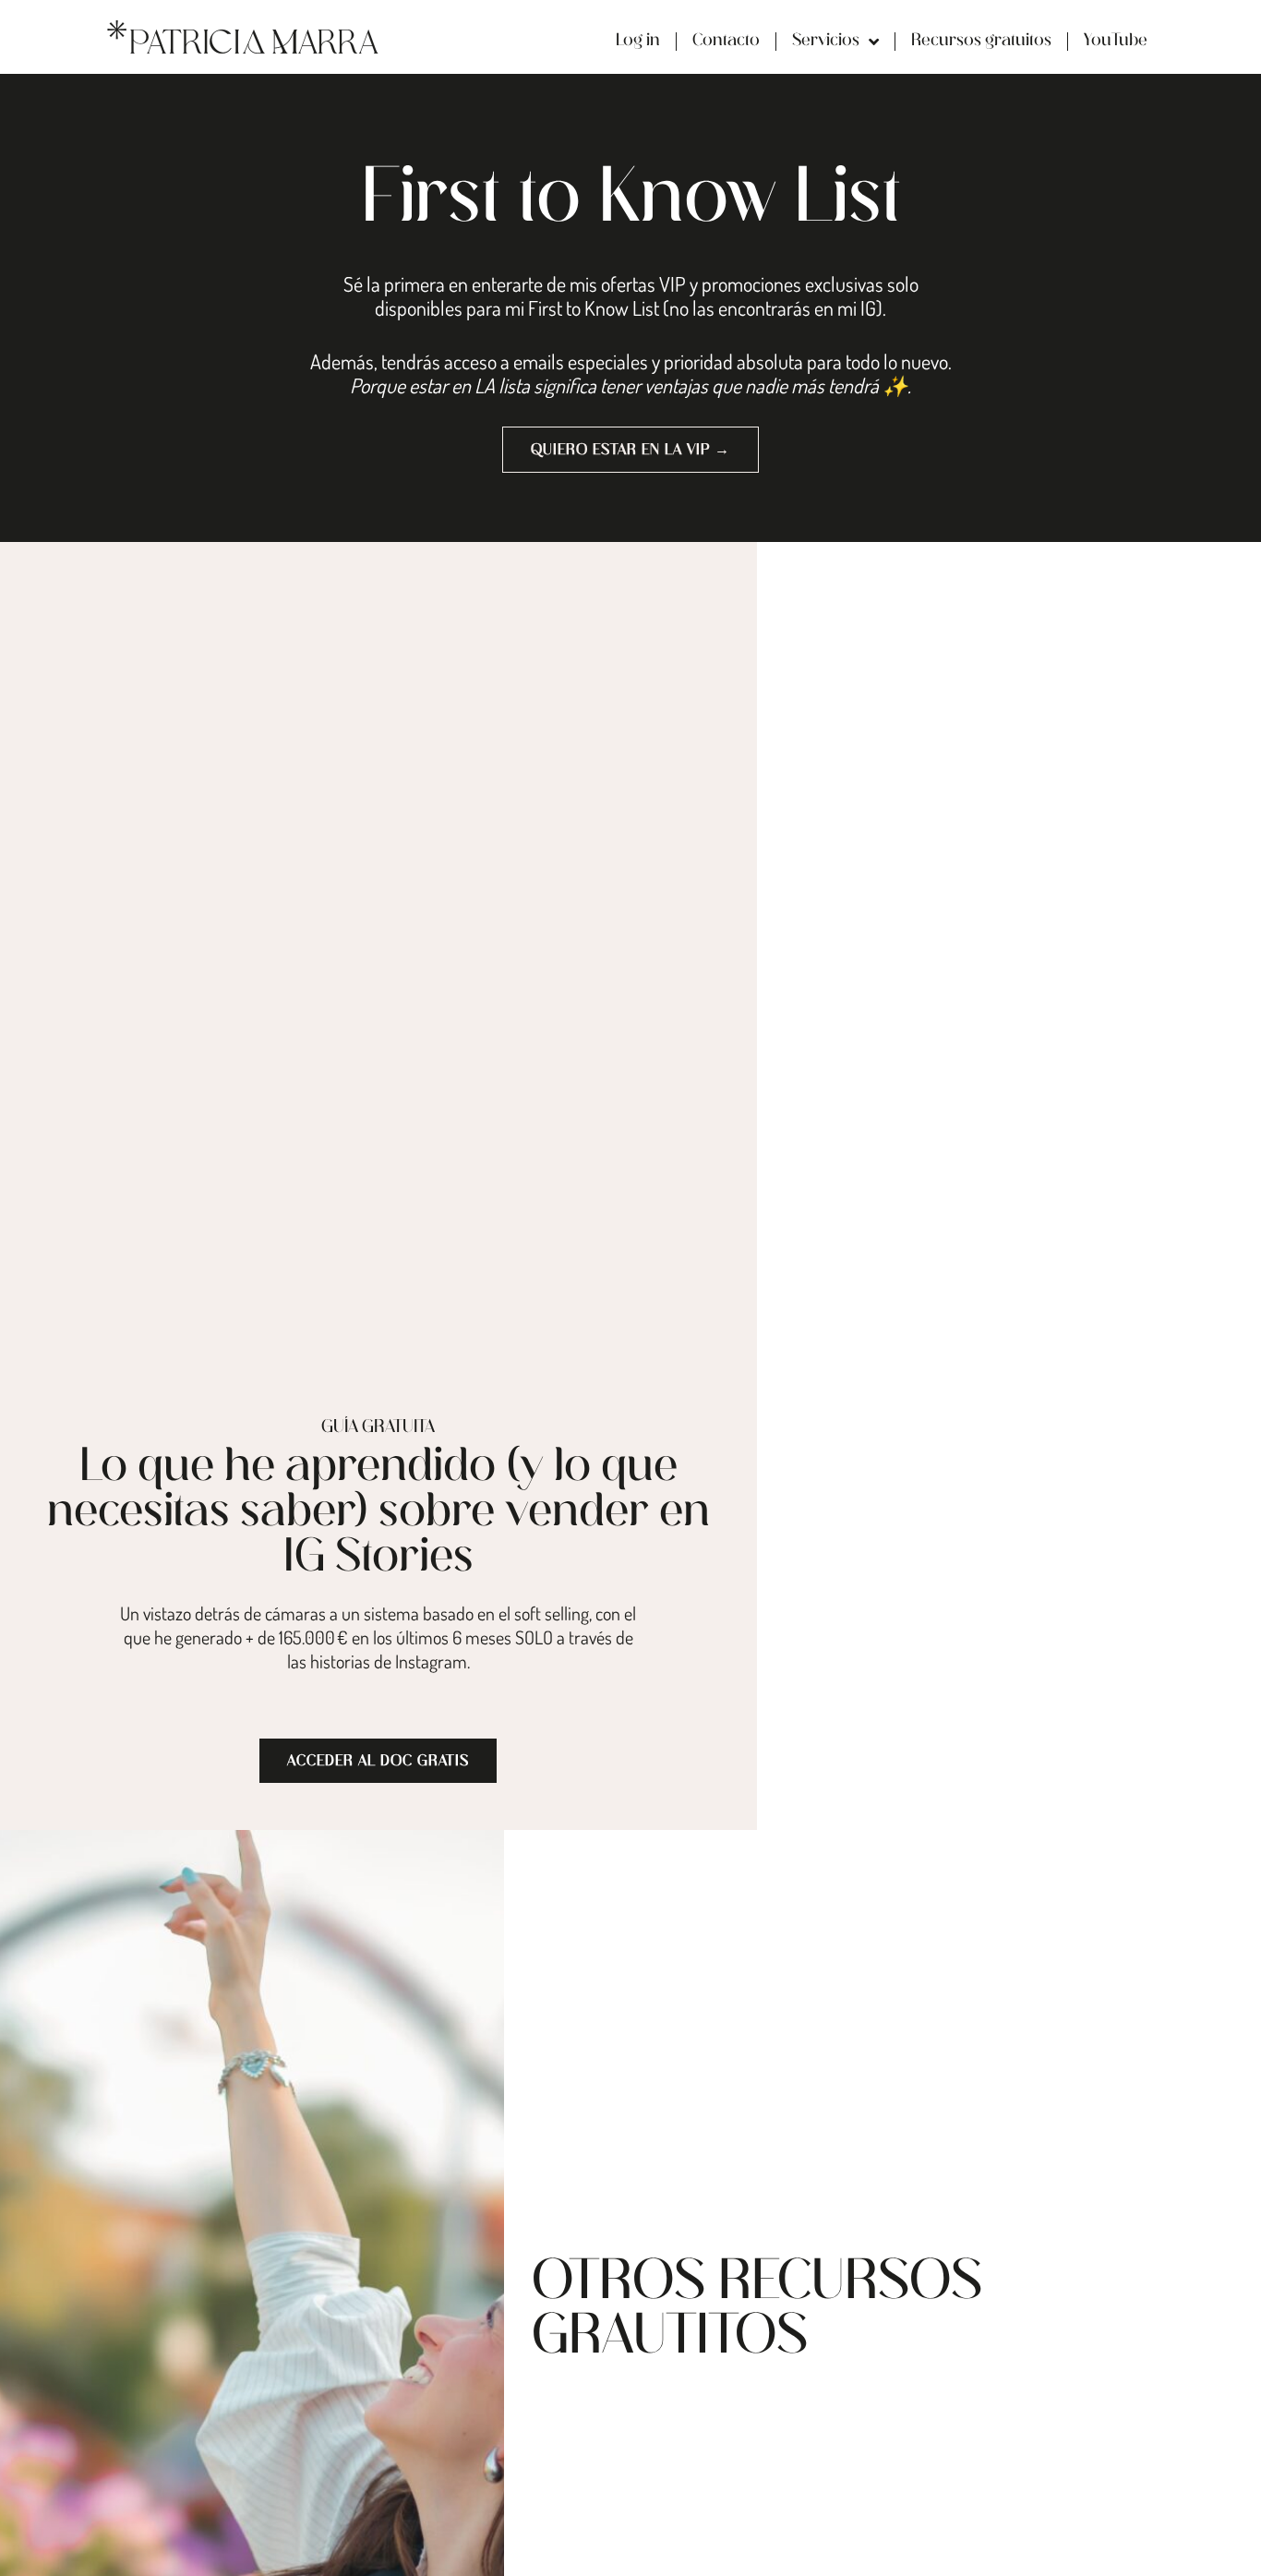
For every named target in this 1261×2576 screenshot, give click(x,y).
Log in (638, 41)
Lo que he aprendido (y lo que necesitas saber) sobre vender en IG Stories (378, 1514)
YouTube (1116, 41)
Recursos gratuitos (981, 41)
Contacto (726, 41)
